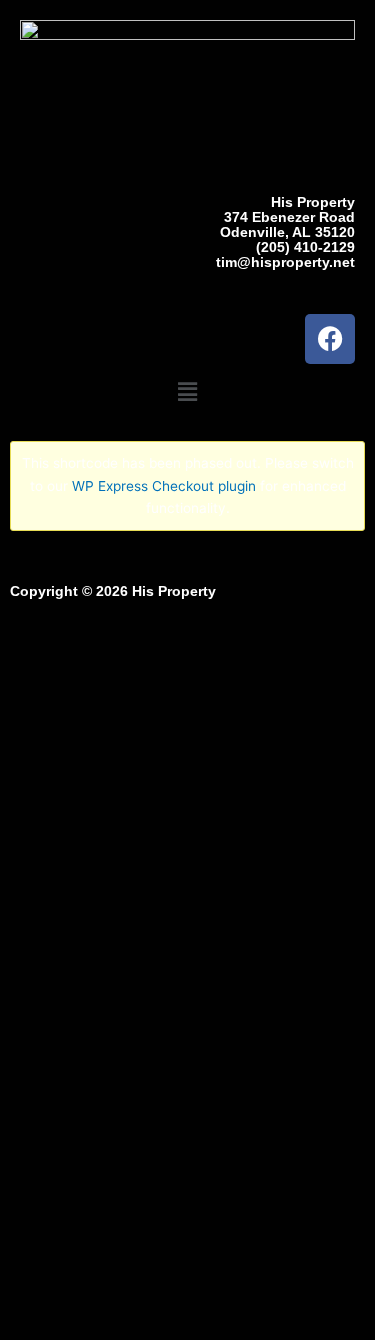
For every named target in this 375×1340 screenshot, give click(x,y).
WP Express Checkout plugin (164, 486)
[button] (187, 392)
